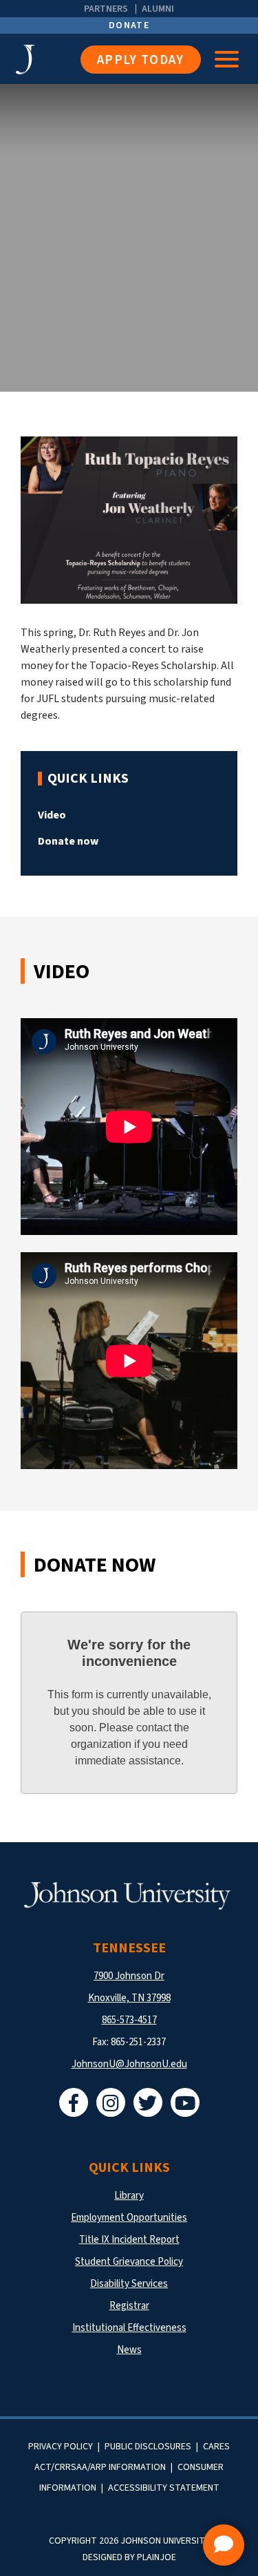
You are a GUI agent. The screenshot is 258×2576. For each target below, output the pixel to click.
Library (129, 2196)
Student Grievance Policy (129, 2262)
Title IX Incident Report (129, 2240)
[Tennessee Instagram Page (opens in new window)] (111, 2102)
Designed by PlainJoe (129, 2557)
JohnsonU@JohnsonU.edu (129, 2064)
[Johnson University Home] (48, 60)
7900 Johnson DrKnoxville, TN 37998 (129, 1987)
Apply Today (141, 60)
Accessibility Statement (164, 2488)
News (129, 2350)
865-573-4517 (129, 2020)
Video (52, 815)
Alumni (158, 9)
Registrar (129, 2306)
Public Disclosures (148, 2447)
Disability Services (129, 2284)
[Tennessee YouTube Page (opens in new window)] (185, 2102)
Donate (129, 25)
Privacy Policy (61, 2447)
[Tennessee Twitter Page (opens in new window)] (148, 2102)
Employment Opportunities (129, 2218)
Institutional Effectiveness (129, 2328)
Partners (106, 9)
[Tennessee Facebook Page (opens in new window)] (74, 2102)
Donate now (68, 841)
